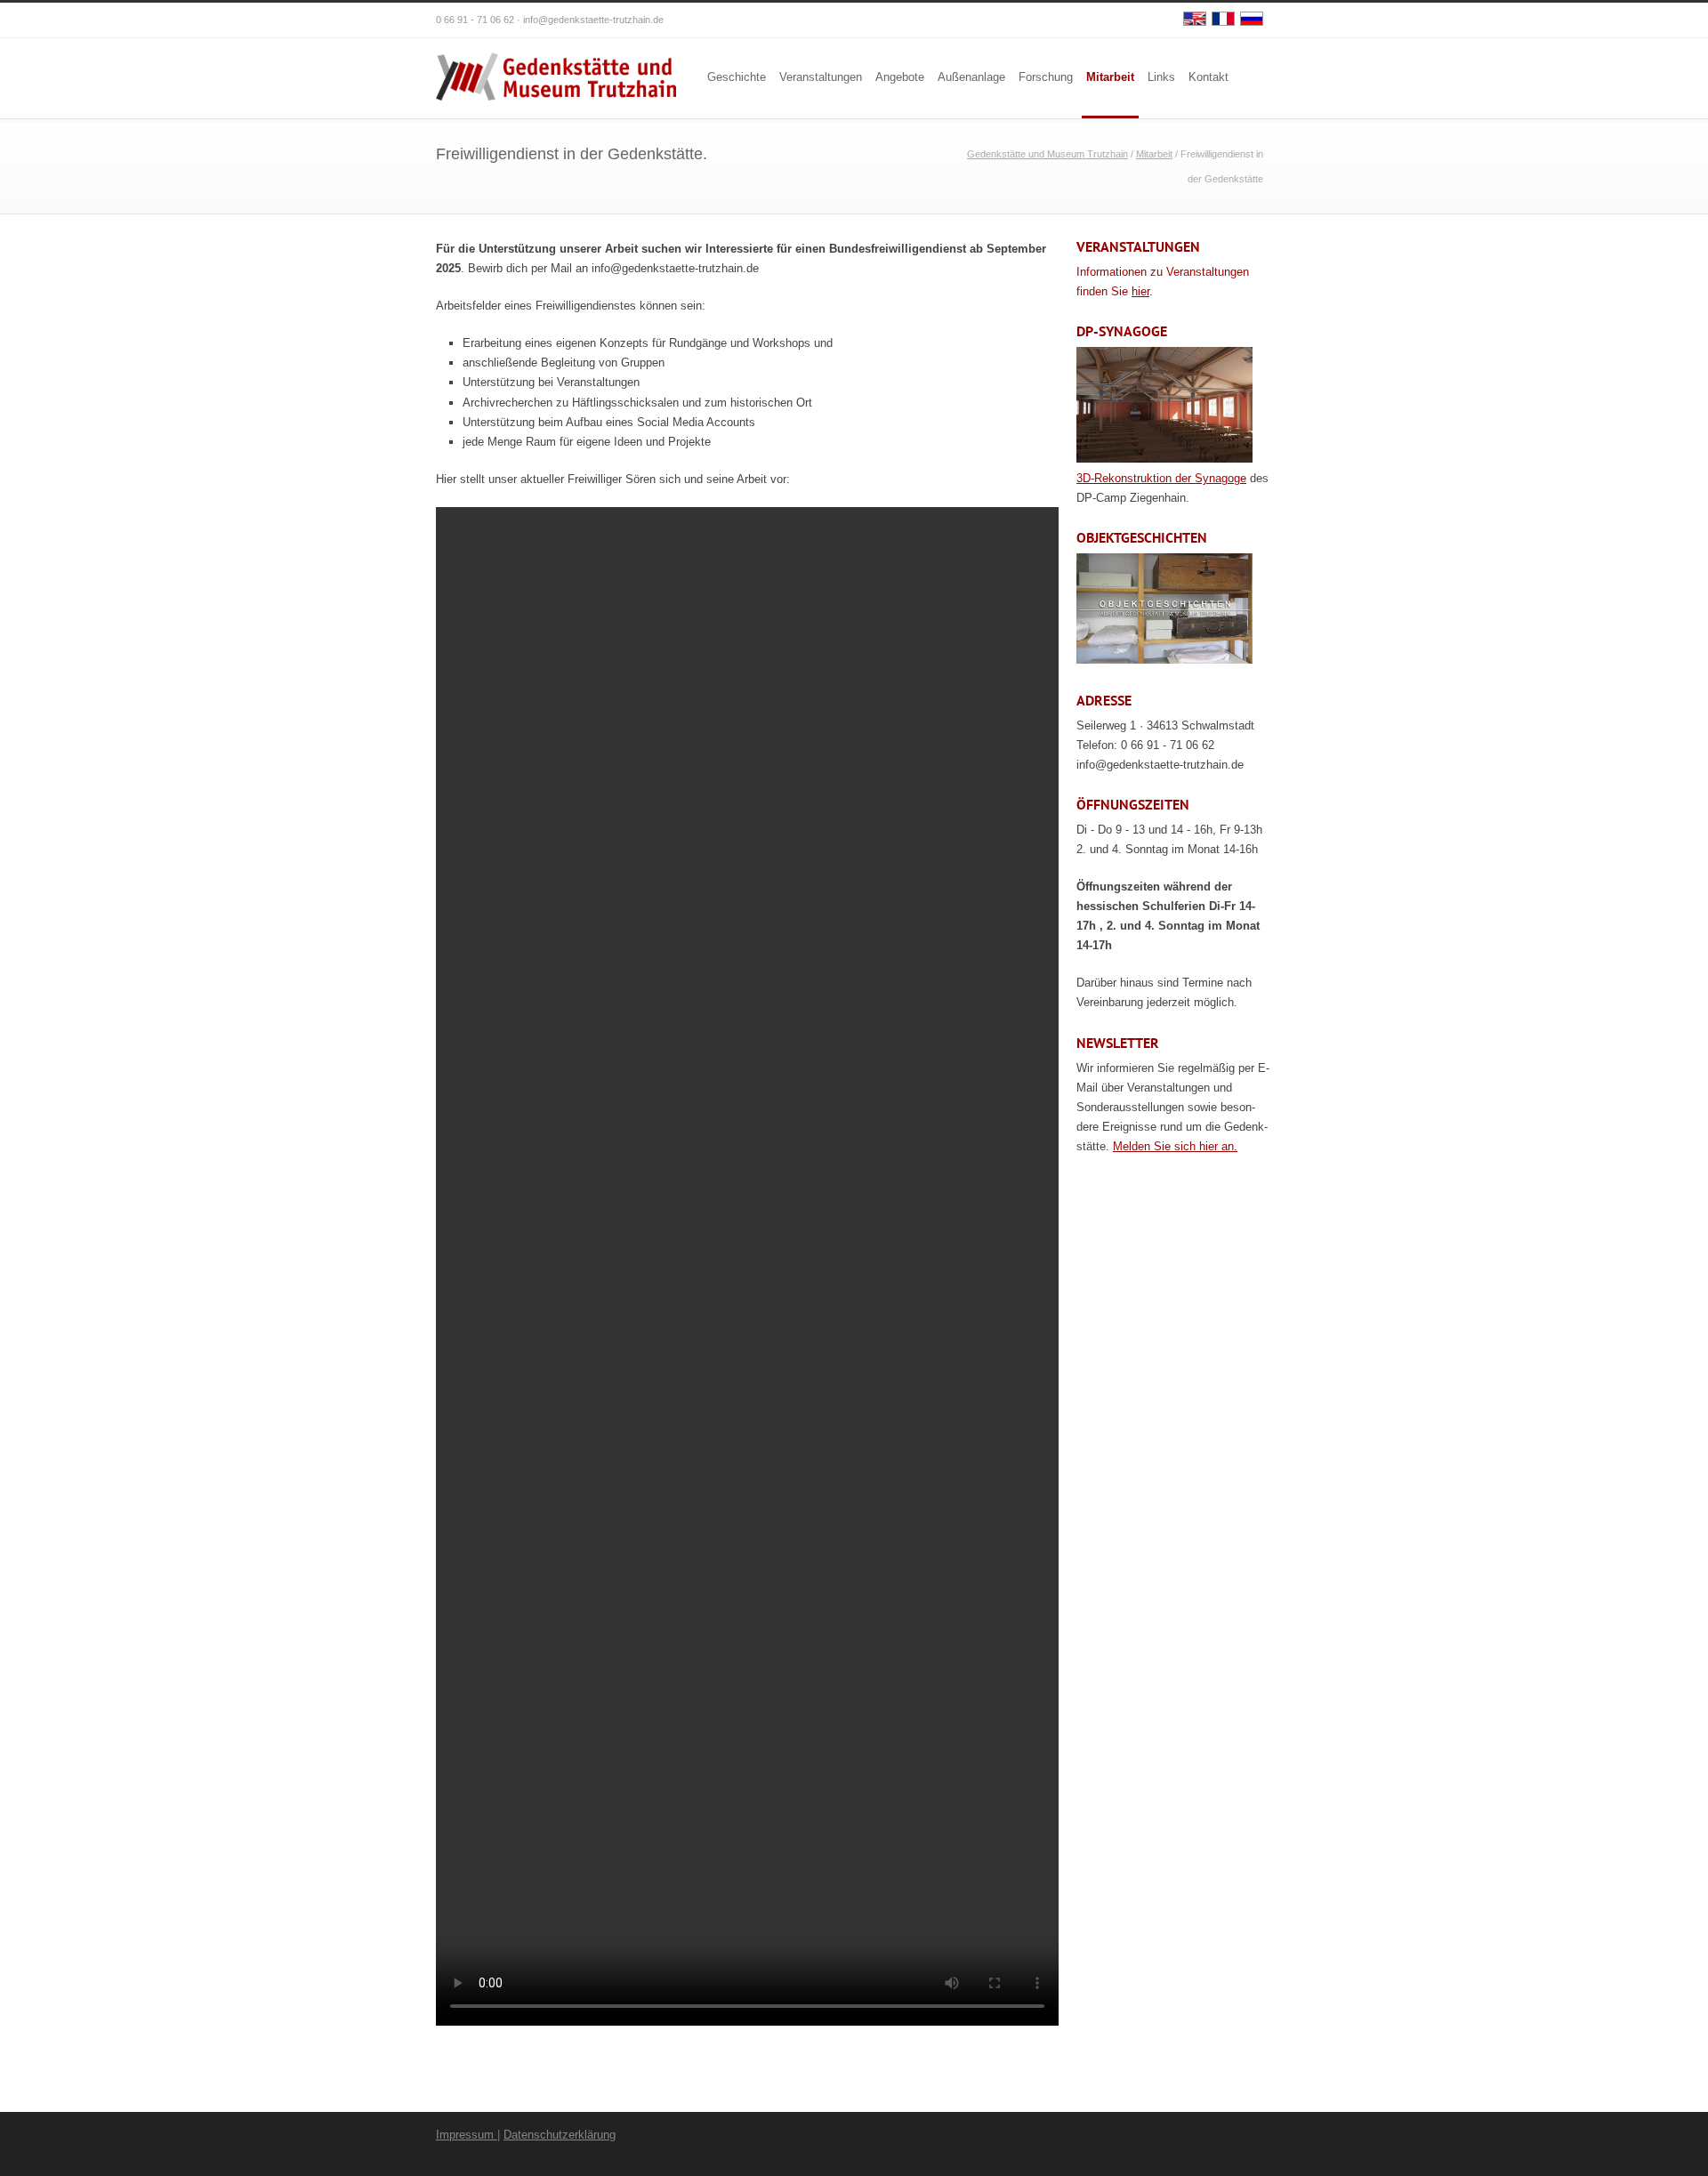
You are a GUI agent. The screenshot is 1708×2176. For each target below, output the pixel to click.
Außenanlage (971, 77)
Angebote (900, 77)
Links (1161, 77)
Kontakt (1208, 77)
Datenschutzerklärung (560, 2135)
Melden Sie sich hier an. (1175, 1146)
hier (1140, 291)
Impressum (467, 2135)
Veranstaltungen (821, 77)
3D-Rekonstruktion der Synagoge (1161, 478)
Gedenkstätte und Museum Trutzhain (1047, 154)
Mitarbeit (1110, 77)
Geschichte (737, 77)
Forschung (1046, 77)
